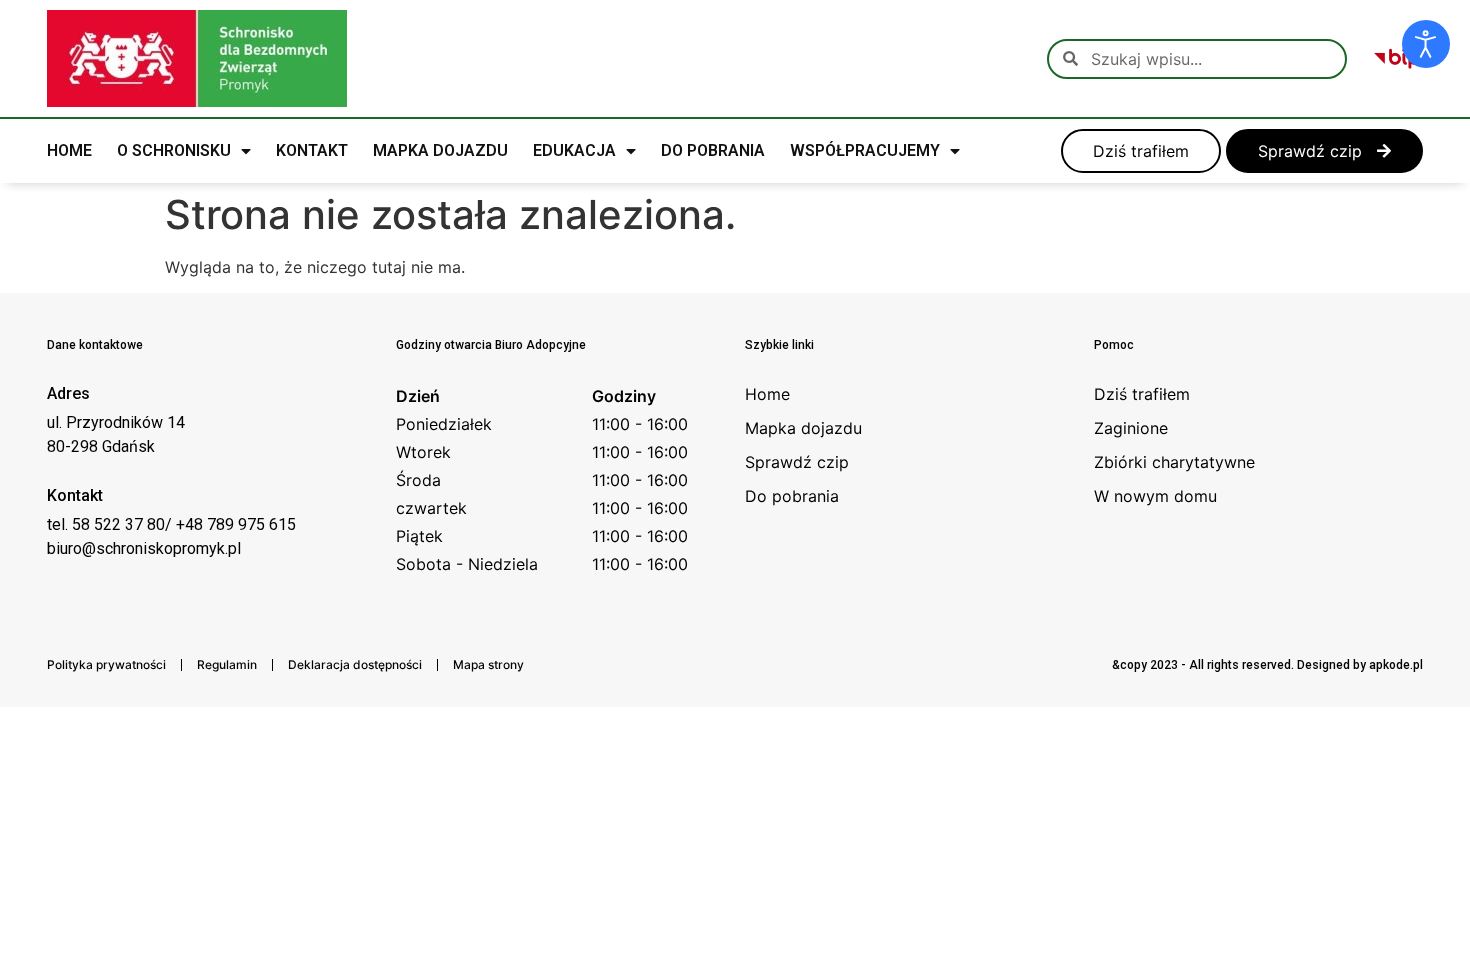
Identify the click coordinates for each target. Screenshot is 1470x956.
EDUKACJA (574, 150)
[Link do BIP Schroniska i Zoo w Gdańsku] (1397, 59)
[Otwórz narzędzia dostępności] (1426, 44)
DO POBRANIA (713, 150)
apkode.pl (1396, 665)
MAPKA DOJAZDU (440, 150)
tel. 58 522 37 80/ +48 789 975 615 (171, 524)
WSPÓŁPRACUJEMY (865, 150)
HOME (69, 150)
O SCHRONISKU (174, 150)
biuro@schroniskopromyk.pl (144, 548)
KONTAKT (312, 150)
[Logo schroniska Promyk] (197, 58)
